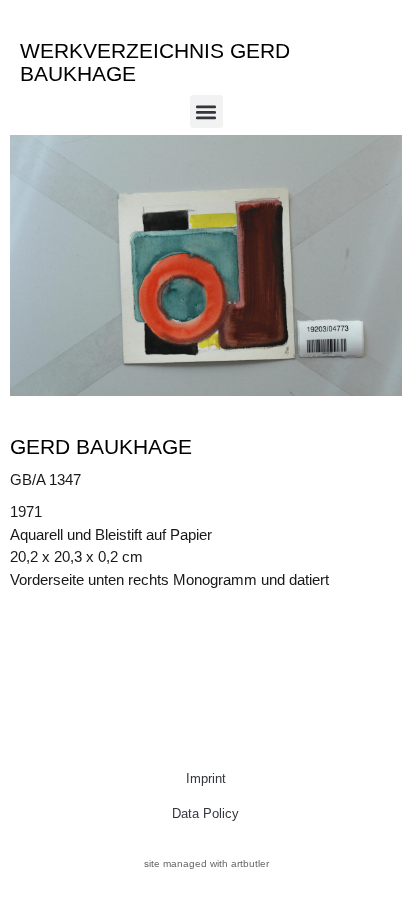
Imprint (206, 778)
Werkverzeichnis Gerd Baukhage (155, 62)
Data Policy (205, 813)
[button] (206, 111)
